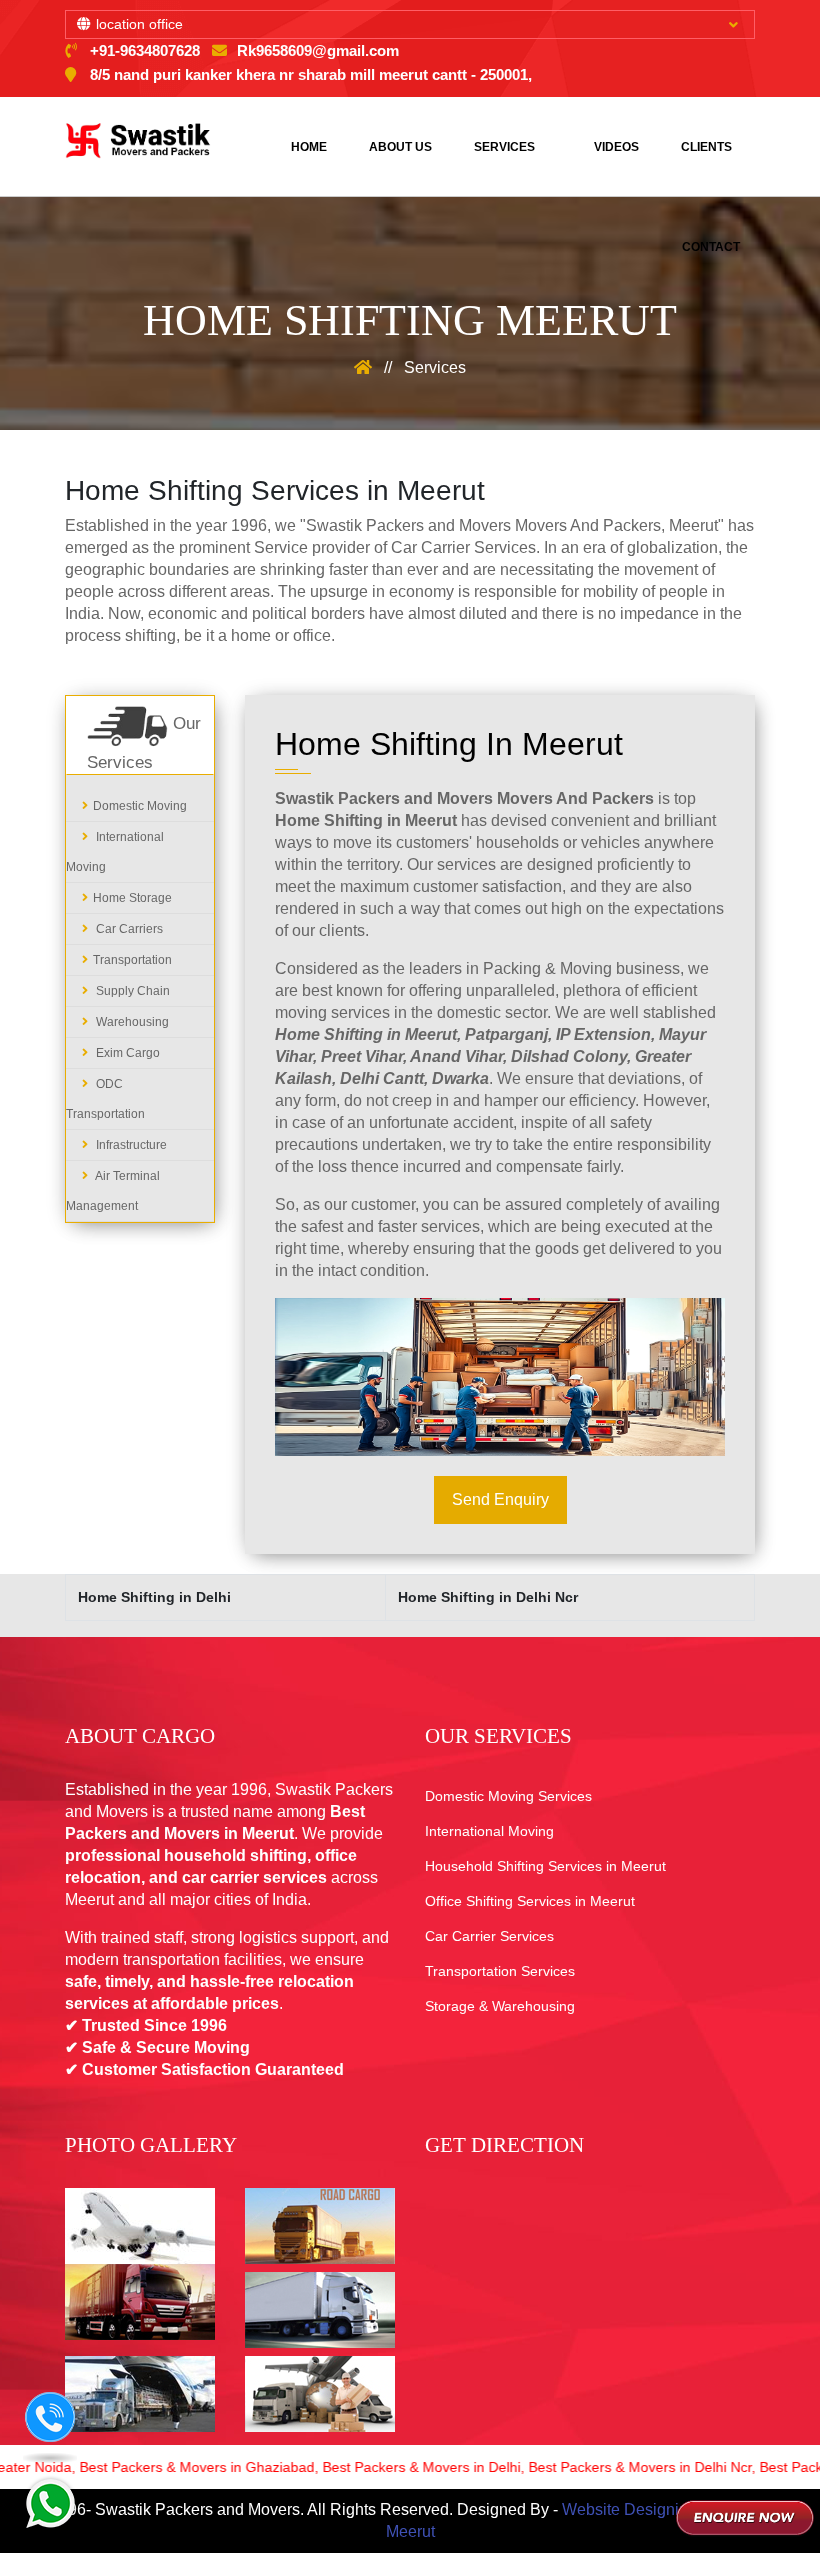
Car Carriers (128, 929)
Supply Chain (131, 991)
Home (309, 147)
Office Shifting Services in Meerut (530, 1901)
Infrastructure (130, 1145)
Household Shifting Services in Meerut (545, 1866)
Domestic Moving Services (508, 1796)
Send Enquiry (500, 1499)
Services (504, 147)
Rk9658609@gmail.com (318, 50)
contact (711, 247)
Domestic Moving (140, 806)
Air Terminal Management (113, 1191)
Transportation (132, 960)
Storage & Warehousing (500, 2006)
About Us (400, 147)
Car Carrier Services (489, 1936)
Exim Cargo (126, 1053)
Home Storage (132, 898)
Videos (616, 147)
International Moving (115, 852)
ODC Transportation (105, 1099)
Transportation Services (500, 1971)
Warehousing (131, 1022)
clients (706, 147)
